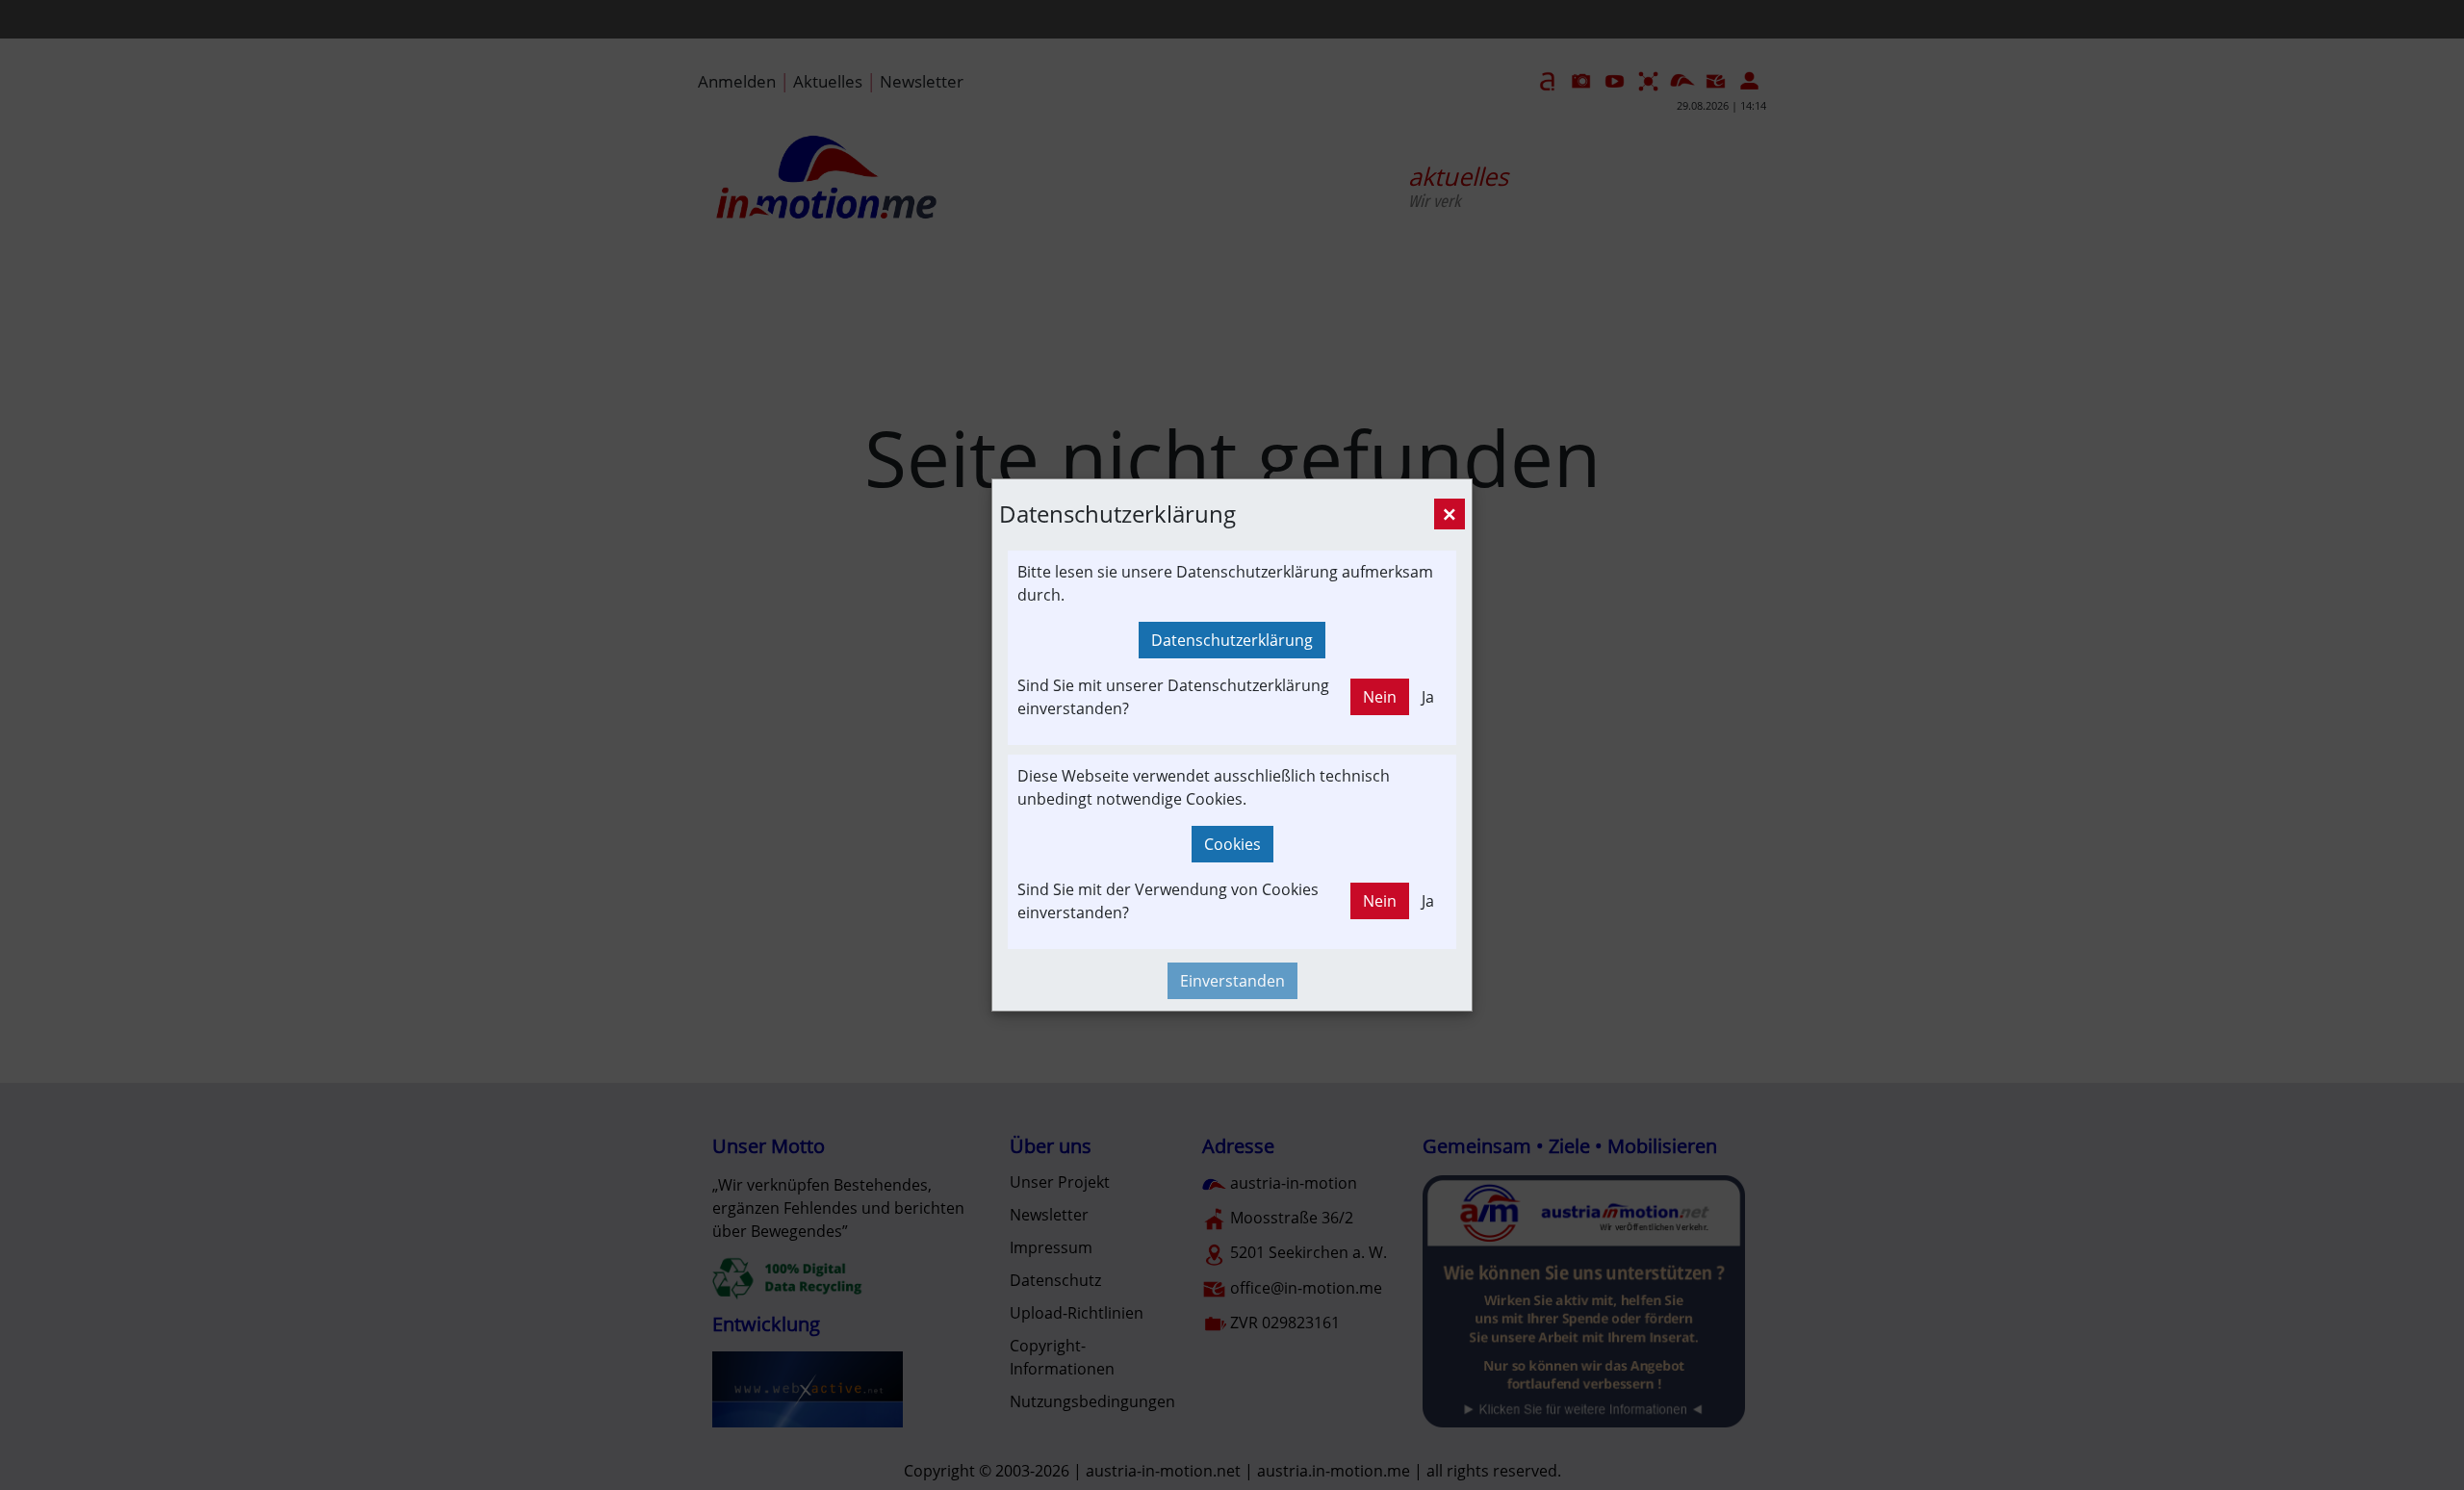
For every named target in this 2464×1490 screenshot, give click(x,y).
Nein (1380, 697)
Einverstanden (1232, 981)
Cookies (1232, 844)
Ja (1428, 697)
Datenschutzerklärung (1232, 640)
